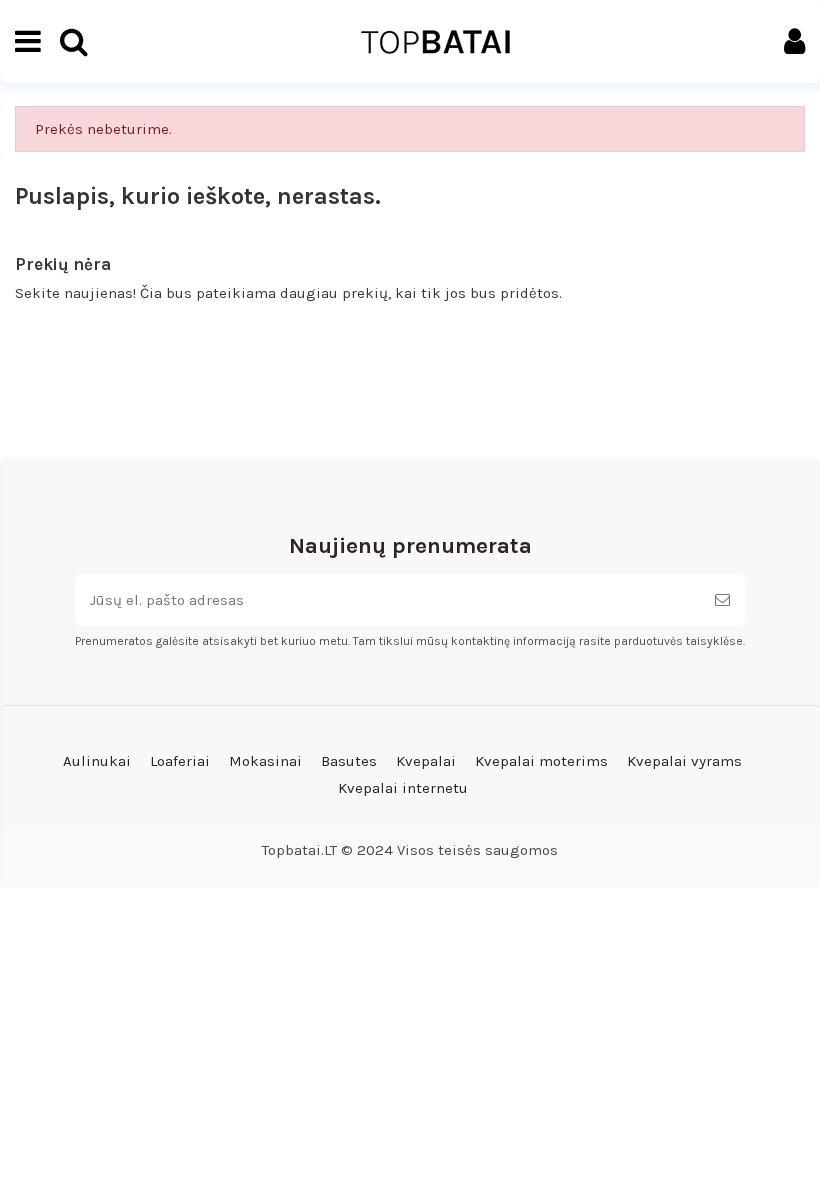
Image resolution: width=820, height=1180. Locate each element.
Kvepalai (426, 761)
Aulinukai (97, 761)
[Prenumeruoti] (722, 600)
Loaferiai (180, 761)
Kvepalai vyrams (684, 761)
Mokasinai (265, 761)
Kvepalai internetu (403, 788)
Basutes (349, 761)
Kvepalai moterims (541, 761)
